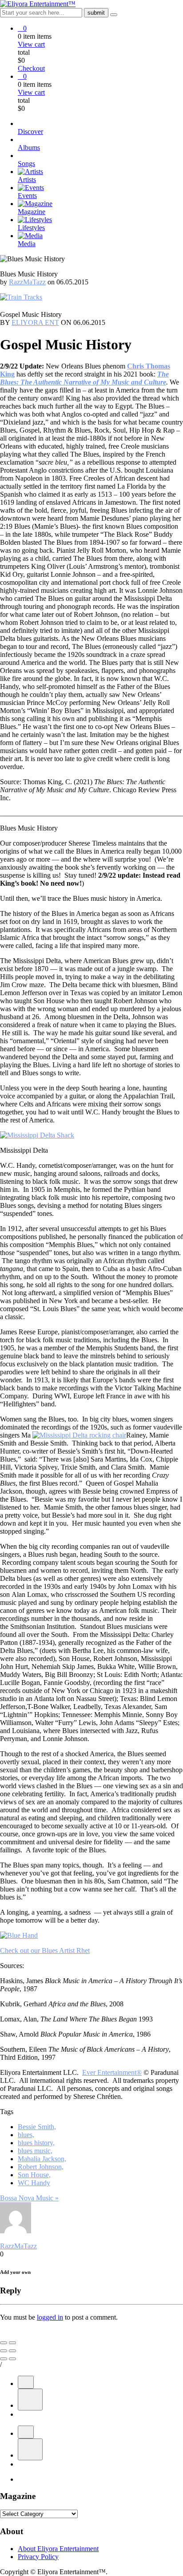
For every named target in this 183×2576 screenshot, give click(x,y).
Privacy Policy (38, 2557)
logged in (50, 2317)
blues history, (36, 2143)
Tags (7, 2112)
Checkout (31, 68)
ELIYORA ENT (35, 322)
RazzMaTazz (27, 282)
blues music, (35, 2151)
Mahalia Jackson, (42, 2159)
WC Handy (34, 2183)
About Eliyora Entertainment (58, 2549)
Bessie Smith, (37, 2127)
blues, (26, 2135)
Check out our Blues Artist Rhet (45, 1950)
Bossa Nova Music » (29, 2198)
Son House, (34, 2175)
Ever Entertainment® (112, 2072)
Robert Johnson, (41, 2167)
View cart (31, 44)
